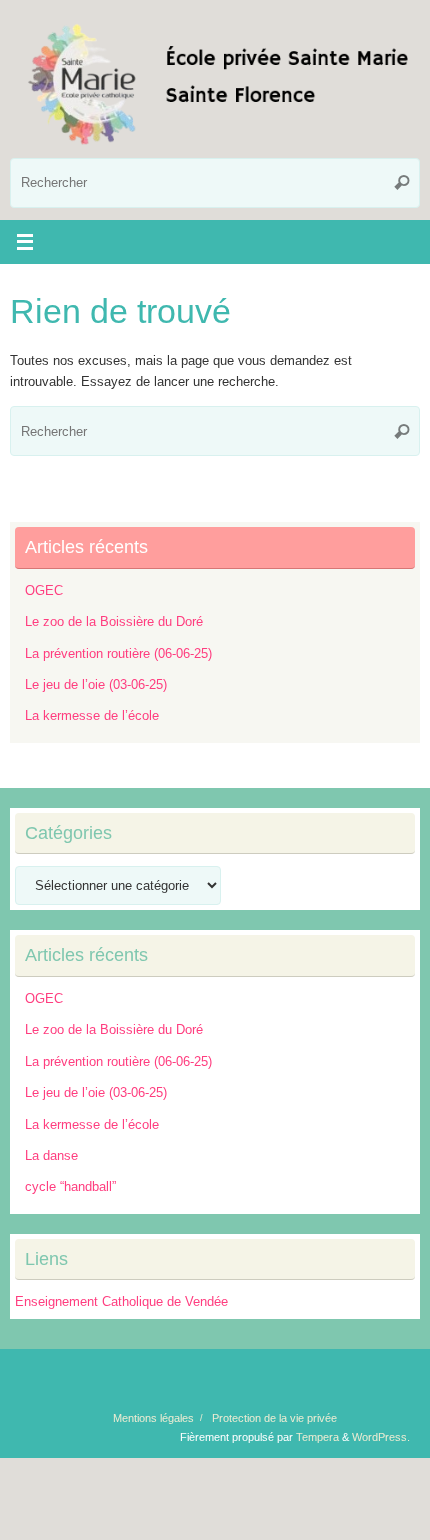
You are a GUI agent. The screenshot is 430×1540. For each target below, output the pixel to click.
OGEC (44, 591)
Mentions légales (153, 1418)
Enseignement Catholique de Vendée (121, 1302)
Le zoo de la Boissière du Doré (114, 622)
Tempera (317, 1437)
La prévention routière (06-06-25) (118, 654)
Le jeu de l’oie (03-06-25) (96, 685)
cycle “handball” (70, 1187)
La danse (51, 1156)
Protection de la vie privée (274, 1418)
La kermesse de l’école (92, 716)
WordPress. (381, 1437)
